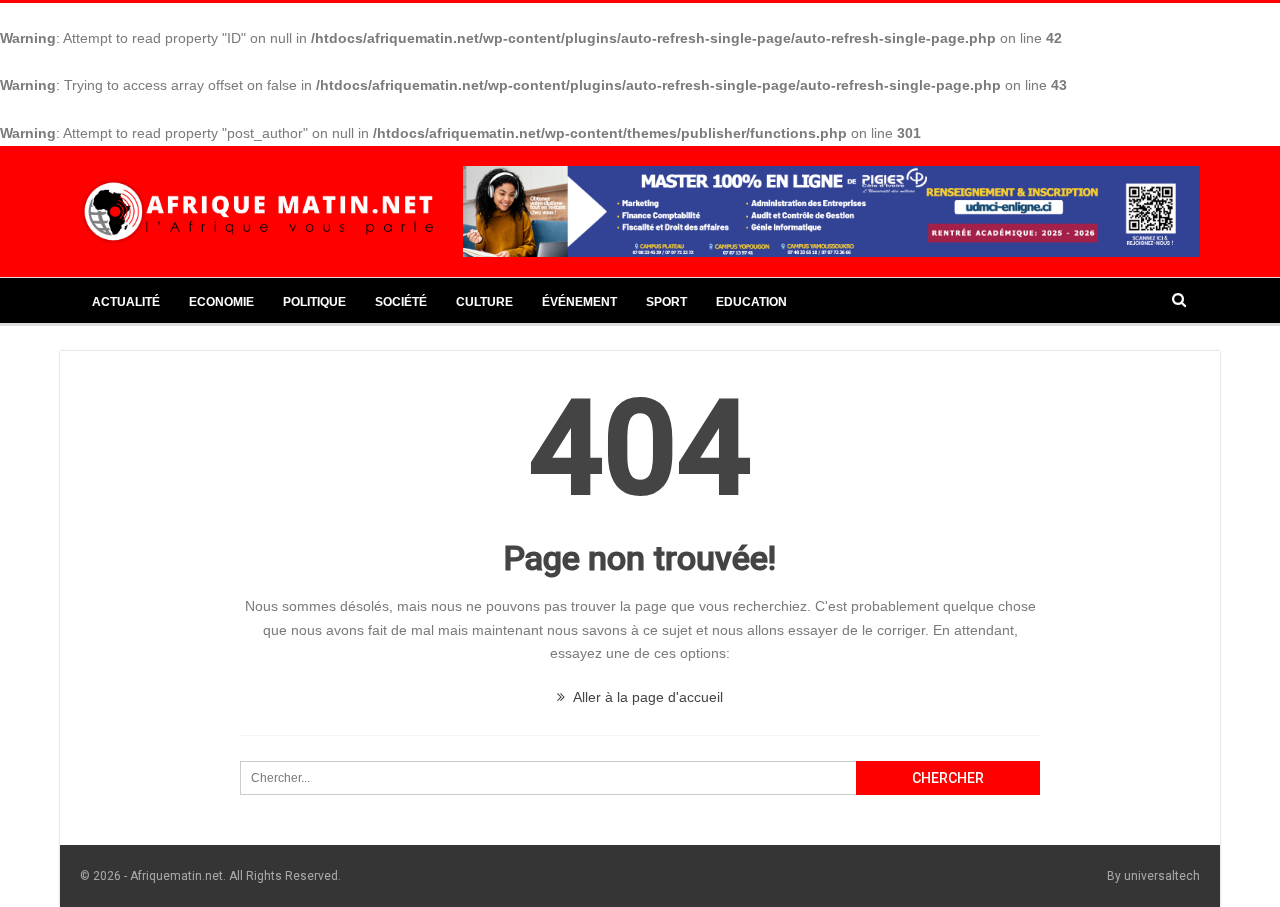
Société (401, 302)
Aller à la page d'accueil (646, 697)
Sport (666, 302)
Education (751, 302)
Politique (314, 302)
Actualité (126, 302)
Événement (579, 302)
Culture (484, 302)
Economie (221, 302)
